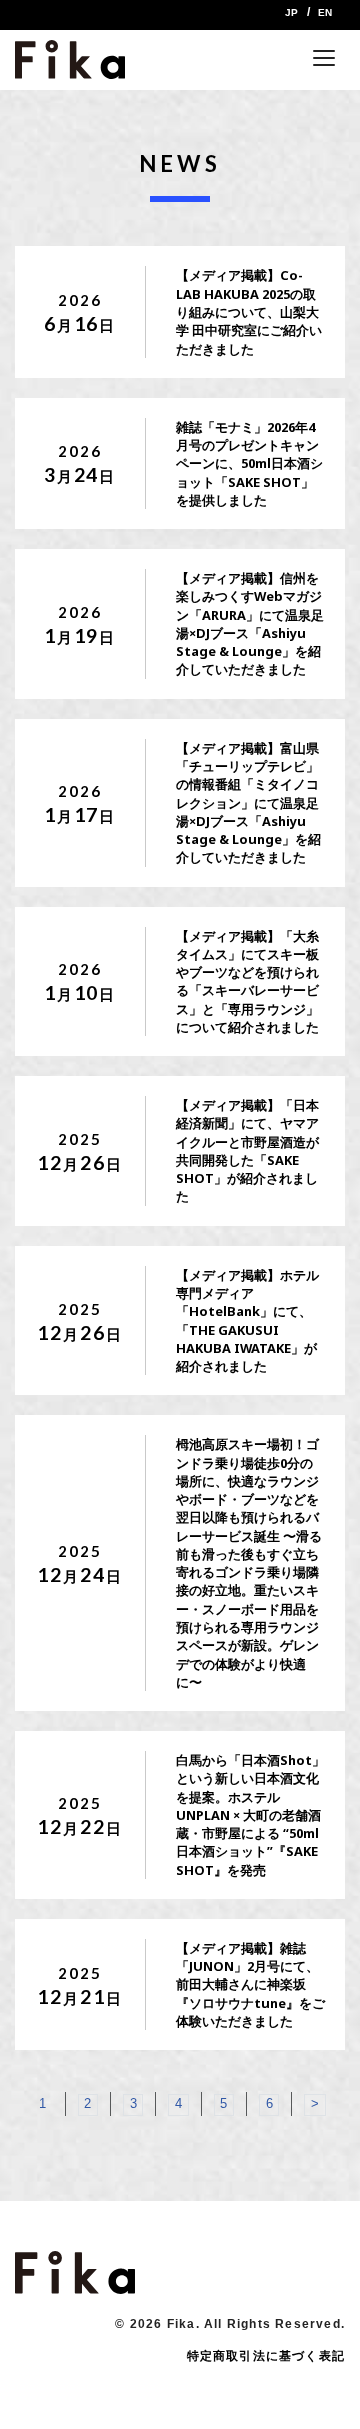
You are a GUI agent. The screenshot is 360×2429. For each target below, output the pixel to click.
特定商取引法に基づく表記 (266, 2356)
